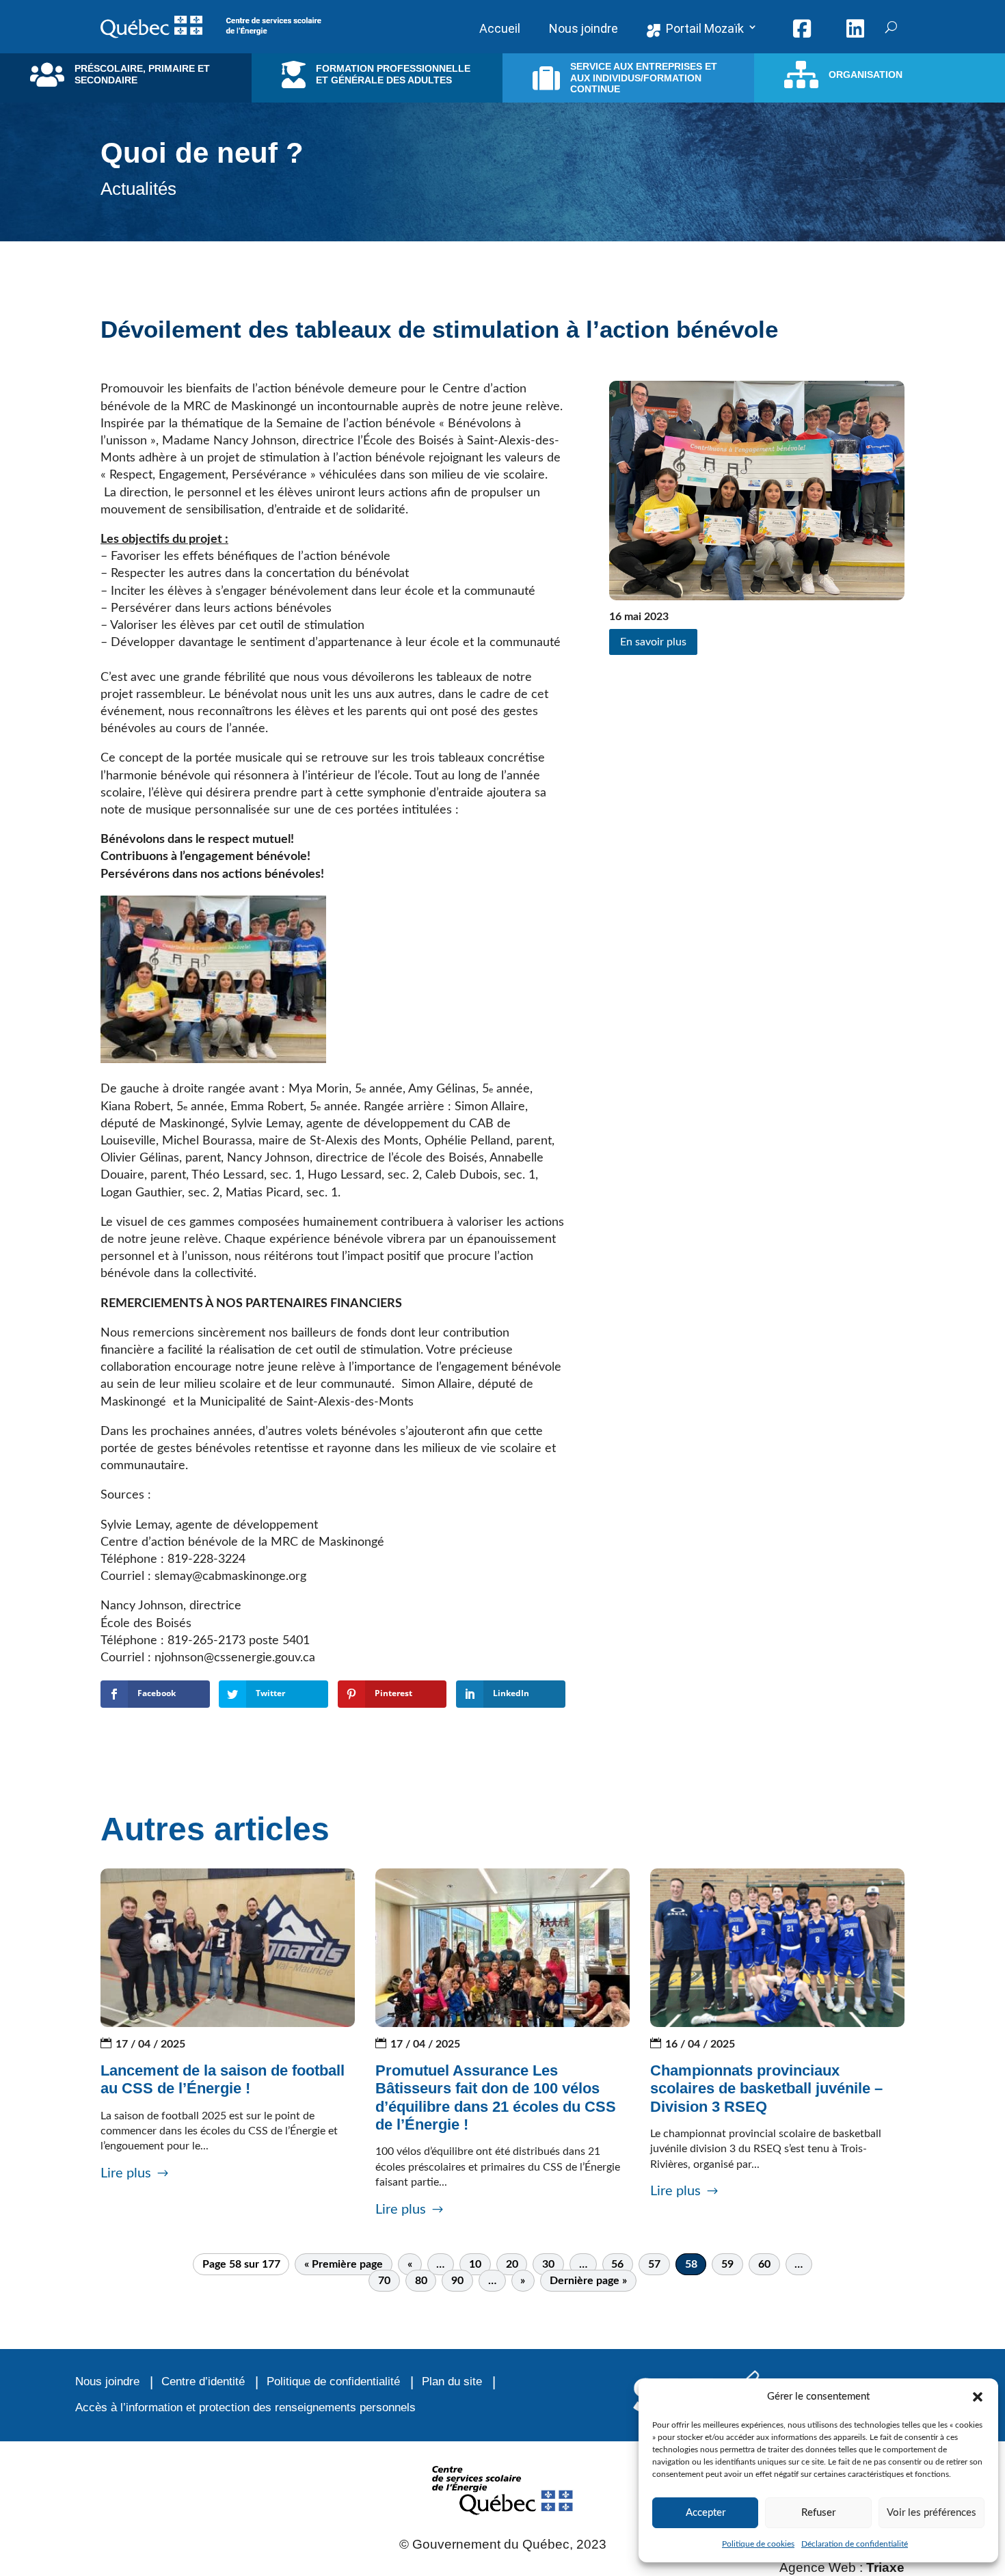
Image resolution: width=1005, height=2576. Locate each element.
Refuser (818, 2513)
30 (548, 2264)
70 (384, 2281)
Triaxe (885, 2567)
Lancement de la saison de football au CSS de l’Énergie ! (223, 2079)
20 (512, 2264)
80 (421, 2281)
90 (457, 2281)
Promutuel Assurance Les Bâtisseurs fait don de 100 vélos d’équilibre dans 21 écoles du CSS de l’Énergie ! (496, 2097)
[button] (978, 2397)
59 (727, 2264)
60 (764, 2264)
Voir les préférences (932, 2513)
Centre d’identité (203, 2382)
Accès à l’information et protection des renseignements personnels (245, 2407)
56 (617, 2264)
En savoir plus (653, 642)
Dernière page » (588, 2281)
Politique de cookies (758, 2544)
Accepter (706, 2513)
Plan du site (452, 2382)
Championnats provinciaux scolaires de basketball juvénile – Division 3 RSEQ (766, 2089)
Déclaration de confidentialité (855, 2544)
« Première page (344, 2264)
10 (475, 2264)
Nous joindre (107, 2382)
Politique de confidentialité (333, 2382)
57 (654, 2264)
